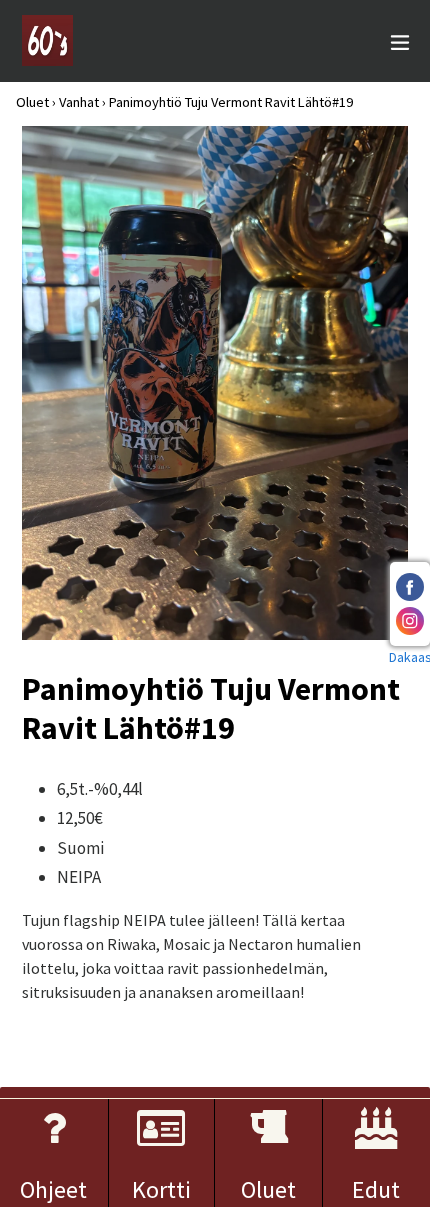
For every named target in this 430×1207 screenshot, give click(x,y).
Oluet (32, 102)
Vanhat (79, 102)
